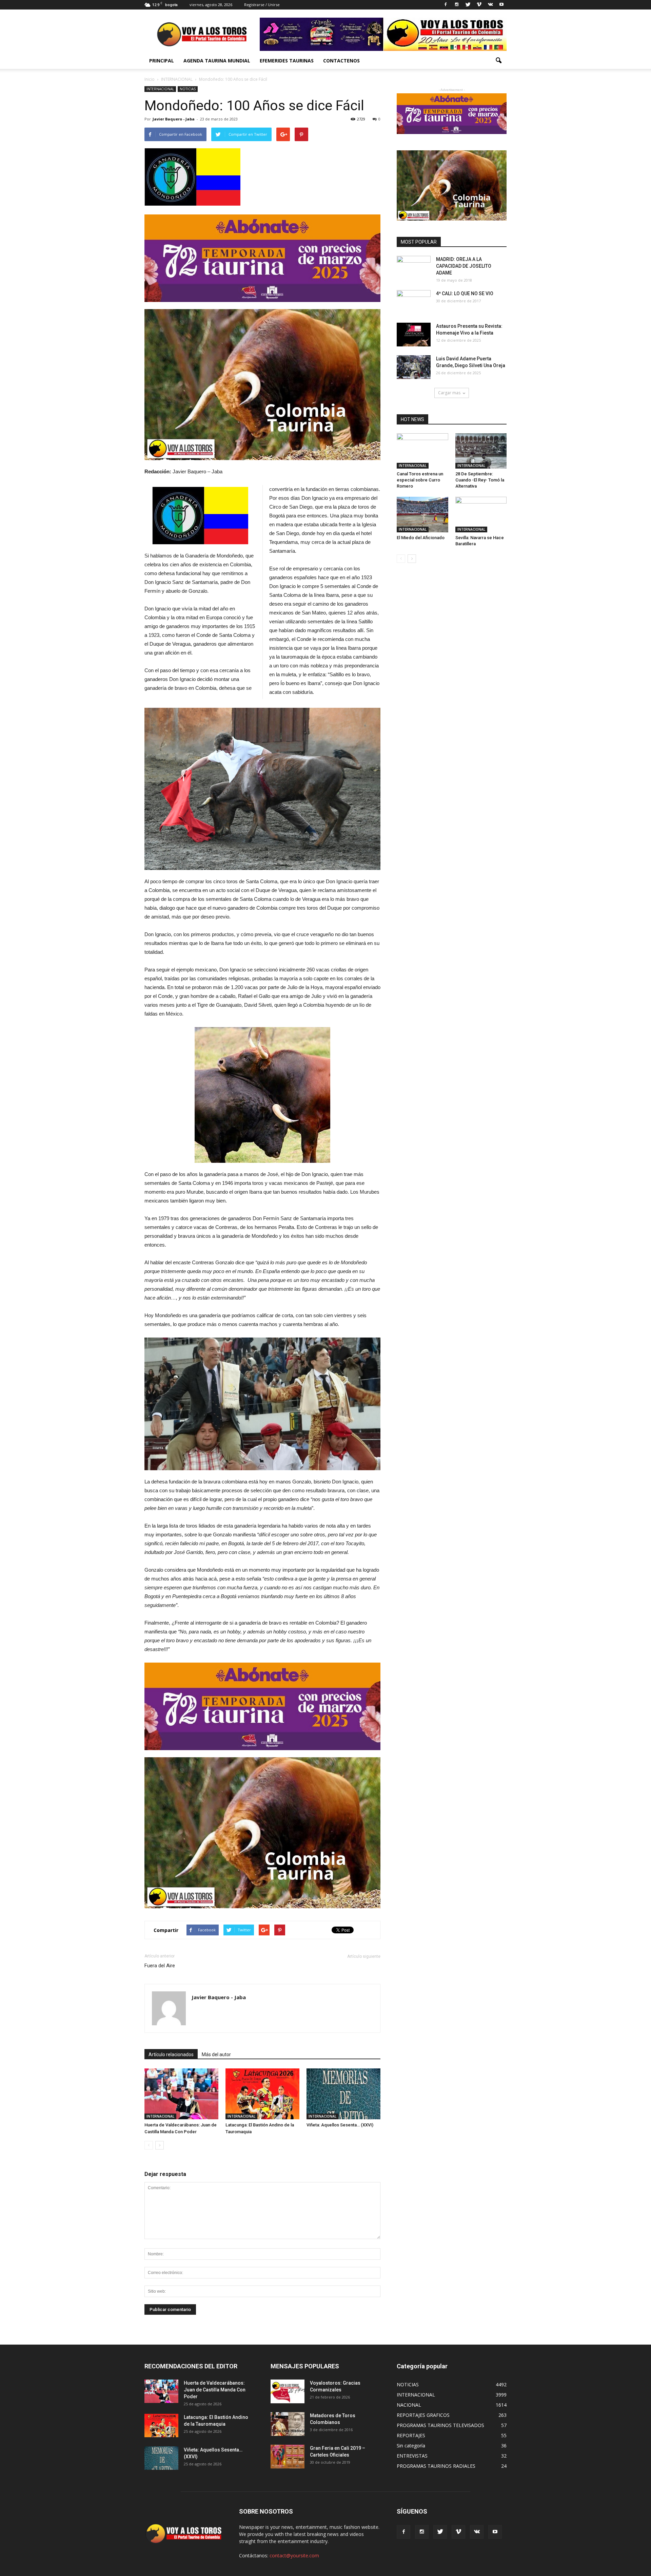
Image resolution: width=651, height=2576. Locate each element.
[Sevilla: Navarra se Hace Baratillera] (481, 514)
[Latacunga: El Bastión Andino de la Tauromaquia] (262, 2094)
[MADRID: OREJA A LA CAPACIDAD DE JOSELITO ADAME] (414, 268)
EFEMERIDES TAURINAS (287, 61)
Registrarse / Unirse (262, 5)
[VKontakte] (490, 5)
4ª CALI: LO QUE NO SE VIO (465, 293)
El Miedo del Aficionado (421, 538)
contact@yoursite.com (294, 2555)
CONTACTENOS (341, 61)
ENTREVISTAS (412, 2456)
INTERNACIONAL (160, 89)
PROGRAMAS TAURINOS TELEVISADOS (440, 2425)
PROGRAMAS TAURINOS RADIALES (436, 2466)
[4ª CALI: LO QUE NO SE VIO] (414, 302)
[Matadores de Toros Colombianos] (288, 2424)
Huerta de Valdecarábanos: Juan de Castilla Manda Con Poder (215, 2390)
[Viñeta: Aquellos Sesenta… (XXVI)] (343, 2094)
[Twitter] (468, 5)
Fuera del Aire (160, 1966)
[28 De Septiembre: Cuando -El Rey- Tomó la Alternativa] (481, 451)
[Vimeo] (479, 5)
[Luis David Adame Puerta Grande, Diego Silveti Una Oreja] (414, 367)
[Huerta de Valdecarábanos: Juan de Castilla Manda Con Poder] (181, 2094)
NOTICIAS (188, 89)
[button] (498, 61)
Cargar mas (449, 393)
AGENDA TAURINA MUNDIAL (217, 61)
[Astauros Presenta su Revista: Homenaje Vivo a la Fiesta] (414, 335)
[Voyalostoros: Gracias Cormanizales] (288, 2391)
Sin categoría (411, 2446)
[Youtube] (501, 5)
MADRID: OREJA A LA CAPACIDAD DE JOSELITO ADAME (464, 266)
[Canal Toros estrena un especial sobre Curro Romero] (422, 451)
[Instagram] (457, 5)
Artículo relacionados (171, 2054)
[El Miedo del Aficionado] (422, 514)
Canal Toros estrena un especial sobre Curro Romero (420, 480)
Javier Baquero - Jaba (174, 119)
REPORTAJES (411, 2435)
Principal (162, 61)
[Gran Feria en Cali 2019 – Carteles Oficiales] (288, 2457)
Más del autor (216, 2054)
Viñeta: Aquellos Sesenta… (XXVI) (340, 2125)
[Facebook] (446, 5)
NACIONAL (409, 2405)
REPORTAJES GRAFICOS (423, 2415)
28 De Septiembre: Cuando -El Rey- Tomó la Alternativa (480, 480)
